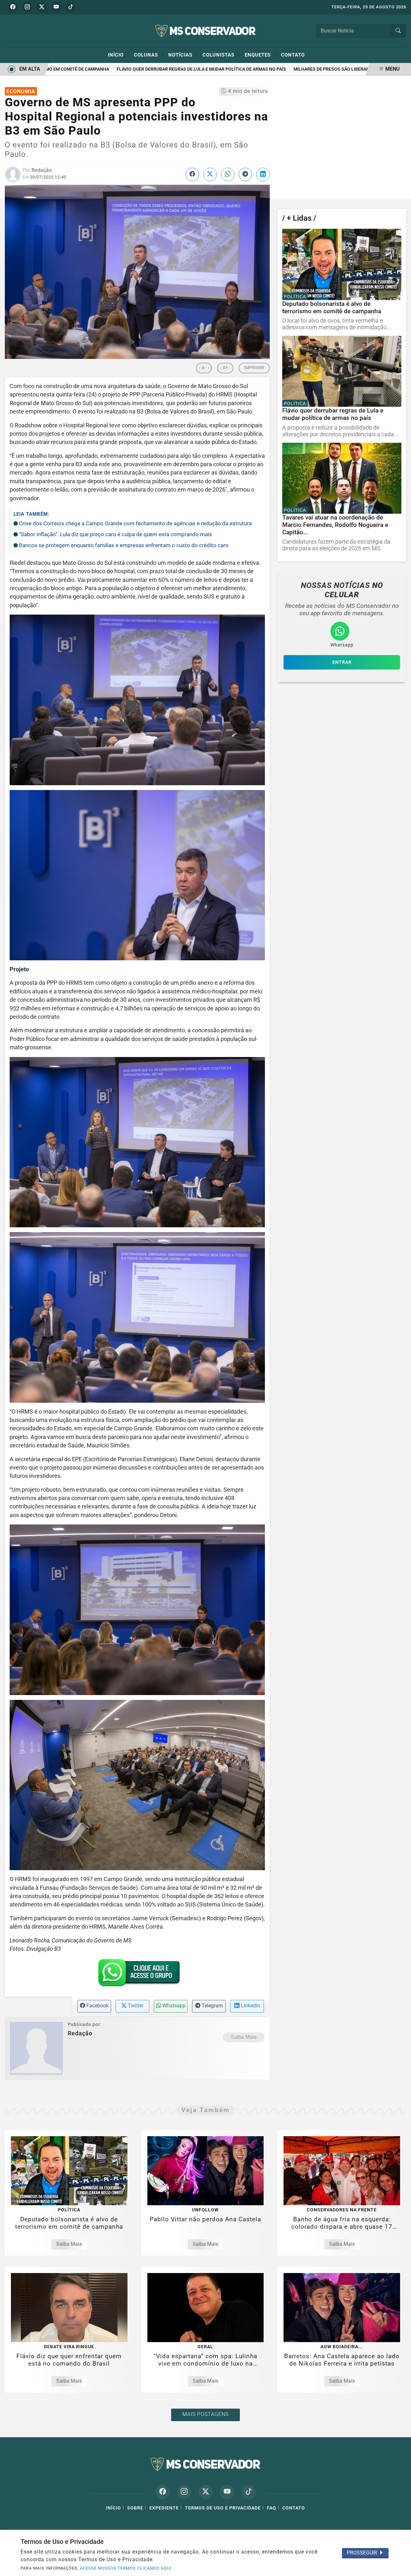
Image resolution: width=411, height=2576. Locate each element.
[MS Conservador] (205, 30)
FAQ (271, 2508)
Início (118, 55)
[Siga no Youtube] (56, 7)
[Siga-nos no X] (206, 2492)
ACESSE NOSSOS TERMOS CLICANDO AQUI (126, 2568)
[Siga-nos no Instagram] (184, 2492)
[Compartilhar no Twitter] (210, 174)
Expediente (164, 2508)
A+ (225, 368)
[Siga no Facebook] (13, 7)
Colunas (149, 55)
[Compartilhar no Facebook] (192, 174)
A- (204, 368)
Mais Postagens (205, 2414)
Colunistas (221, 55)
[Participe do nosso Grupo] (137, 1975)
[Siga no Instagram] (27, 7)
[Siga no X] (42, 7)
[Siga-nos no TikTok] (249, 2492)
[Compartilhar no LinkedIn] (263, 174)
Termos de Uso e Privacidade (223, 2508)
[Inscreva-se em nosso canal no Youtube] (227, 2492)
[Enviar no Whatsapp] (228, 174)
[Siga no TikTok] (71, 7)
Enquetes (260, 55)
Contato (293, 55)
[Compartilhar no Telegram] (245, 174)
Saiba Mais (244, 2037)
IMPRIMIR (254, 368)
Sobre (135, 2508)
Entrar (342, 662)
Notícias (183, 55)
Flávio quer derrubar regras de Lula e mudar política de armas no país (174, 69)
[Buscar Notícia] (398, 31)
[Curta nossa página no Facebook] (163, 2492)
